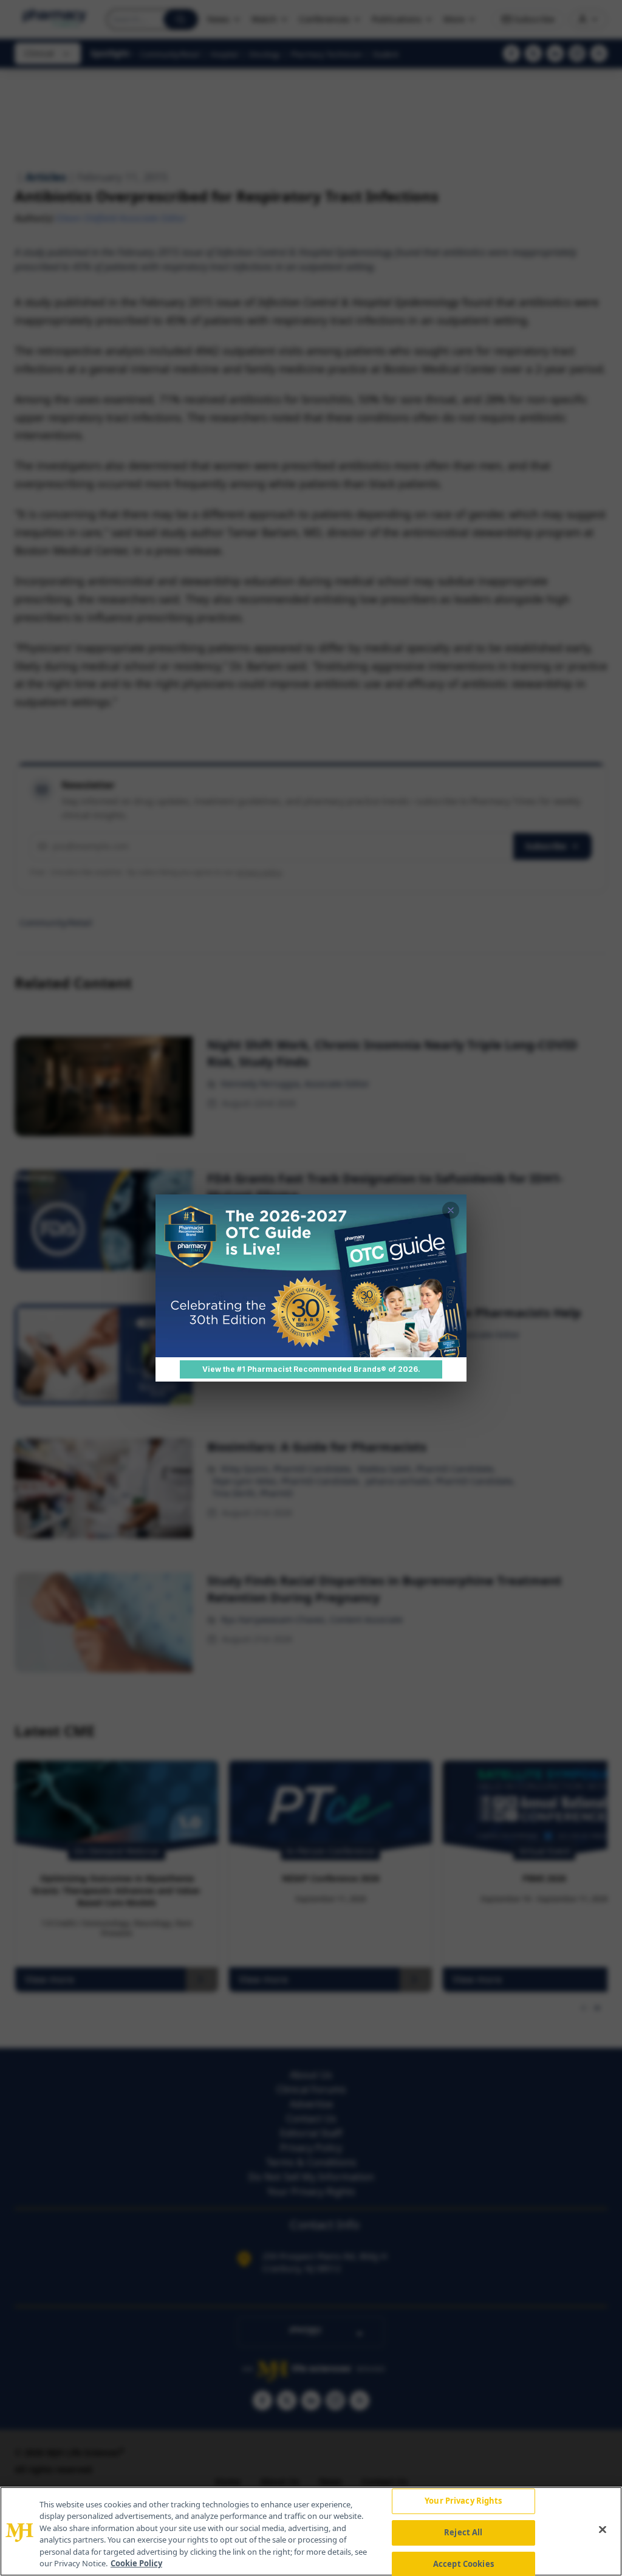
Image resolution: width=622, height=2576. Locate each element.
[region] (311, 2531)
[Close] (603, 2530)
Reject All (463, 2532)
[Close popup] (451, 1210)
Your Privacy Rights (463, 2501)
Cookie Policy (136, 2563)
